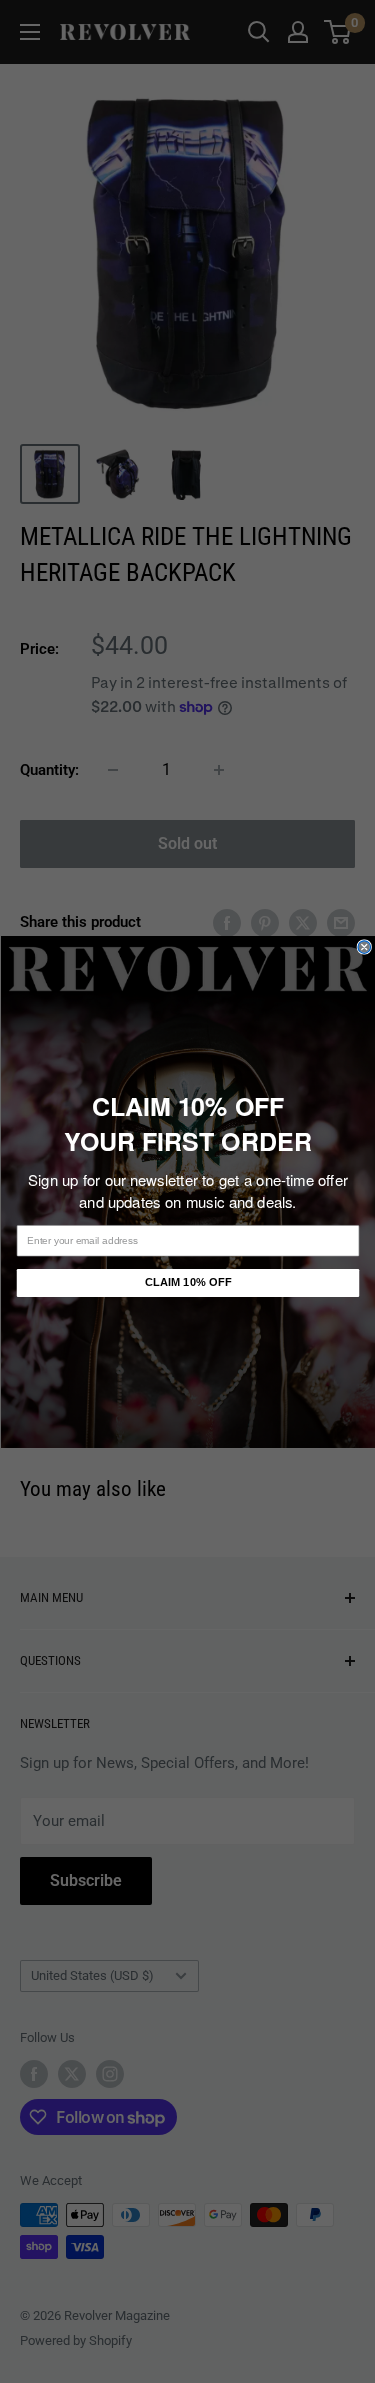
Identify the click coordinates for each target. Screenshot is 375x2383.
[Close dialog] (364, 946)
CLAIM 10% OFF (187, 1282)
